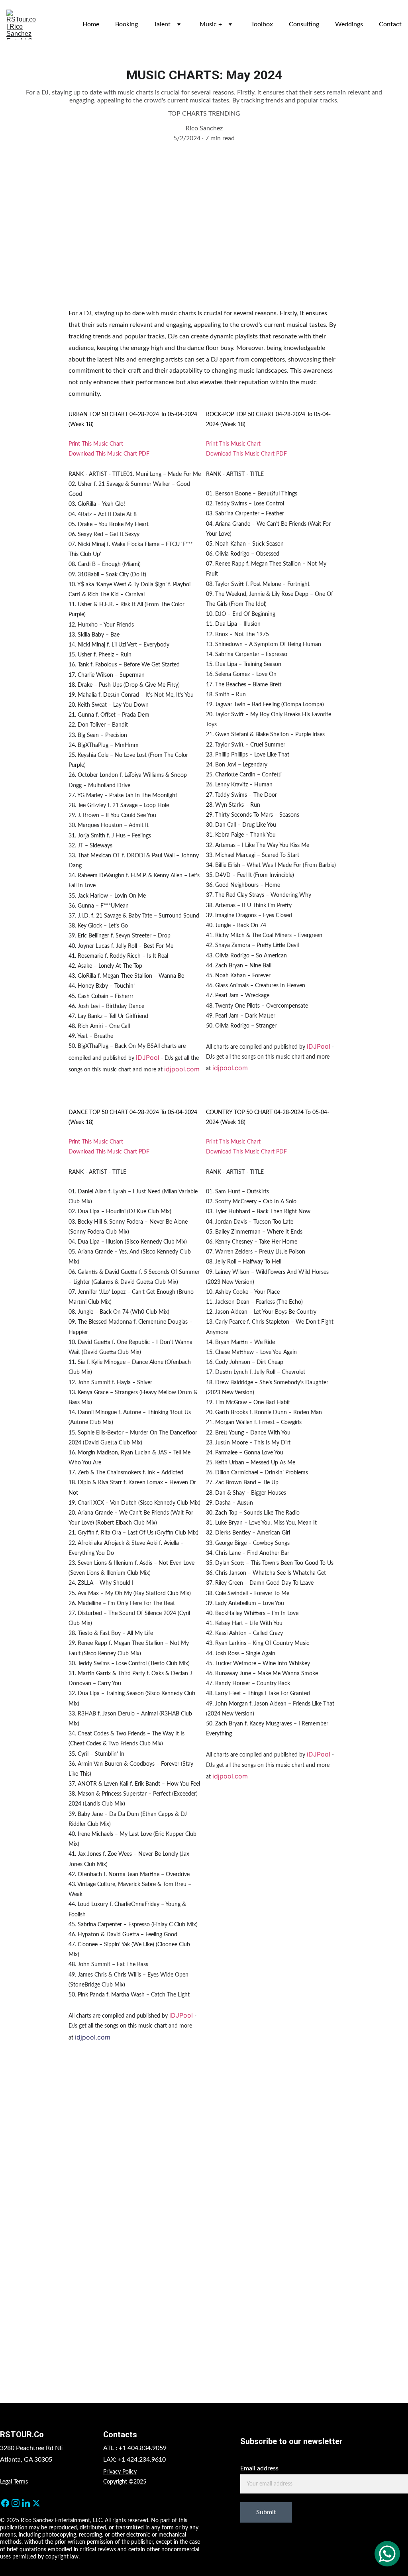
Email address (259, 2468)
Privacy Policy (120, 2472)
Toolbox (262, 24)
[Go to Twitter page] (36, 2503)
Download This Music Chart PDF (109, 454)
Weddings (349, 24)
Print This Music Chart (96, 444)
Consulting (304, 24)
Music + (211, 24)
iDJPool (148, 1057)
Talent (162, 24)
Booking (127, 24)
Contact (390, 24)
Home (91, 24)
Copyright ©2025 (125, 2482)
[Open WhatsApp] (387, 2554)
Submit (266, 2512)
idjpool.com (182, 1069)
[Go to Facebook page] (5, 2503)
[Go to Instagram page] (16, 2503)
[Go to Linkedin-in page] (26, 2503)
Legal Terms (14, 2482)
